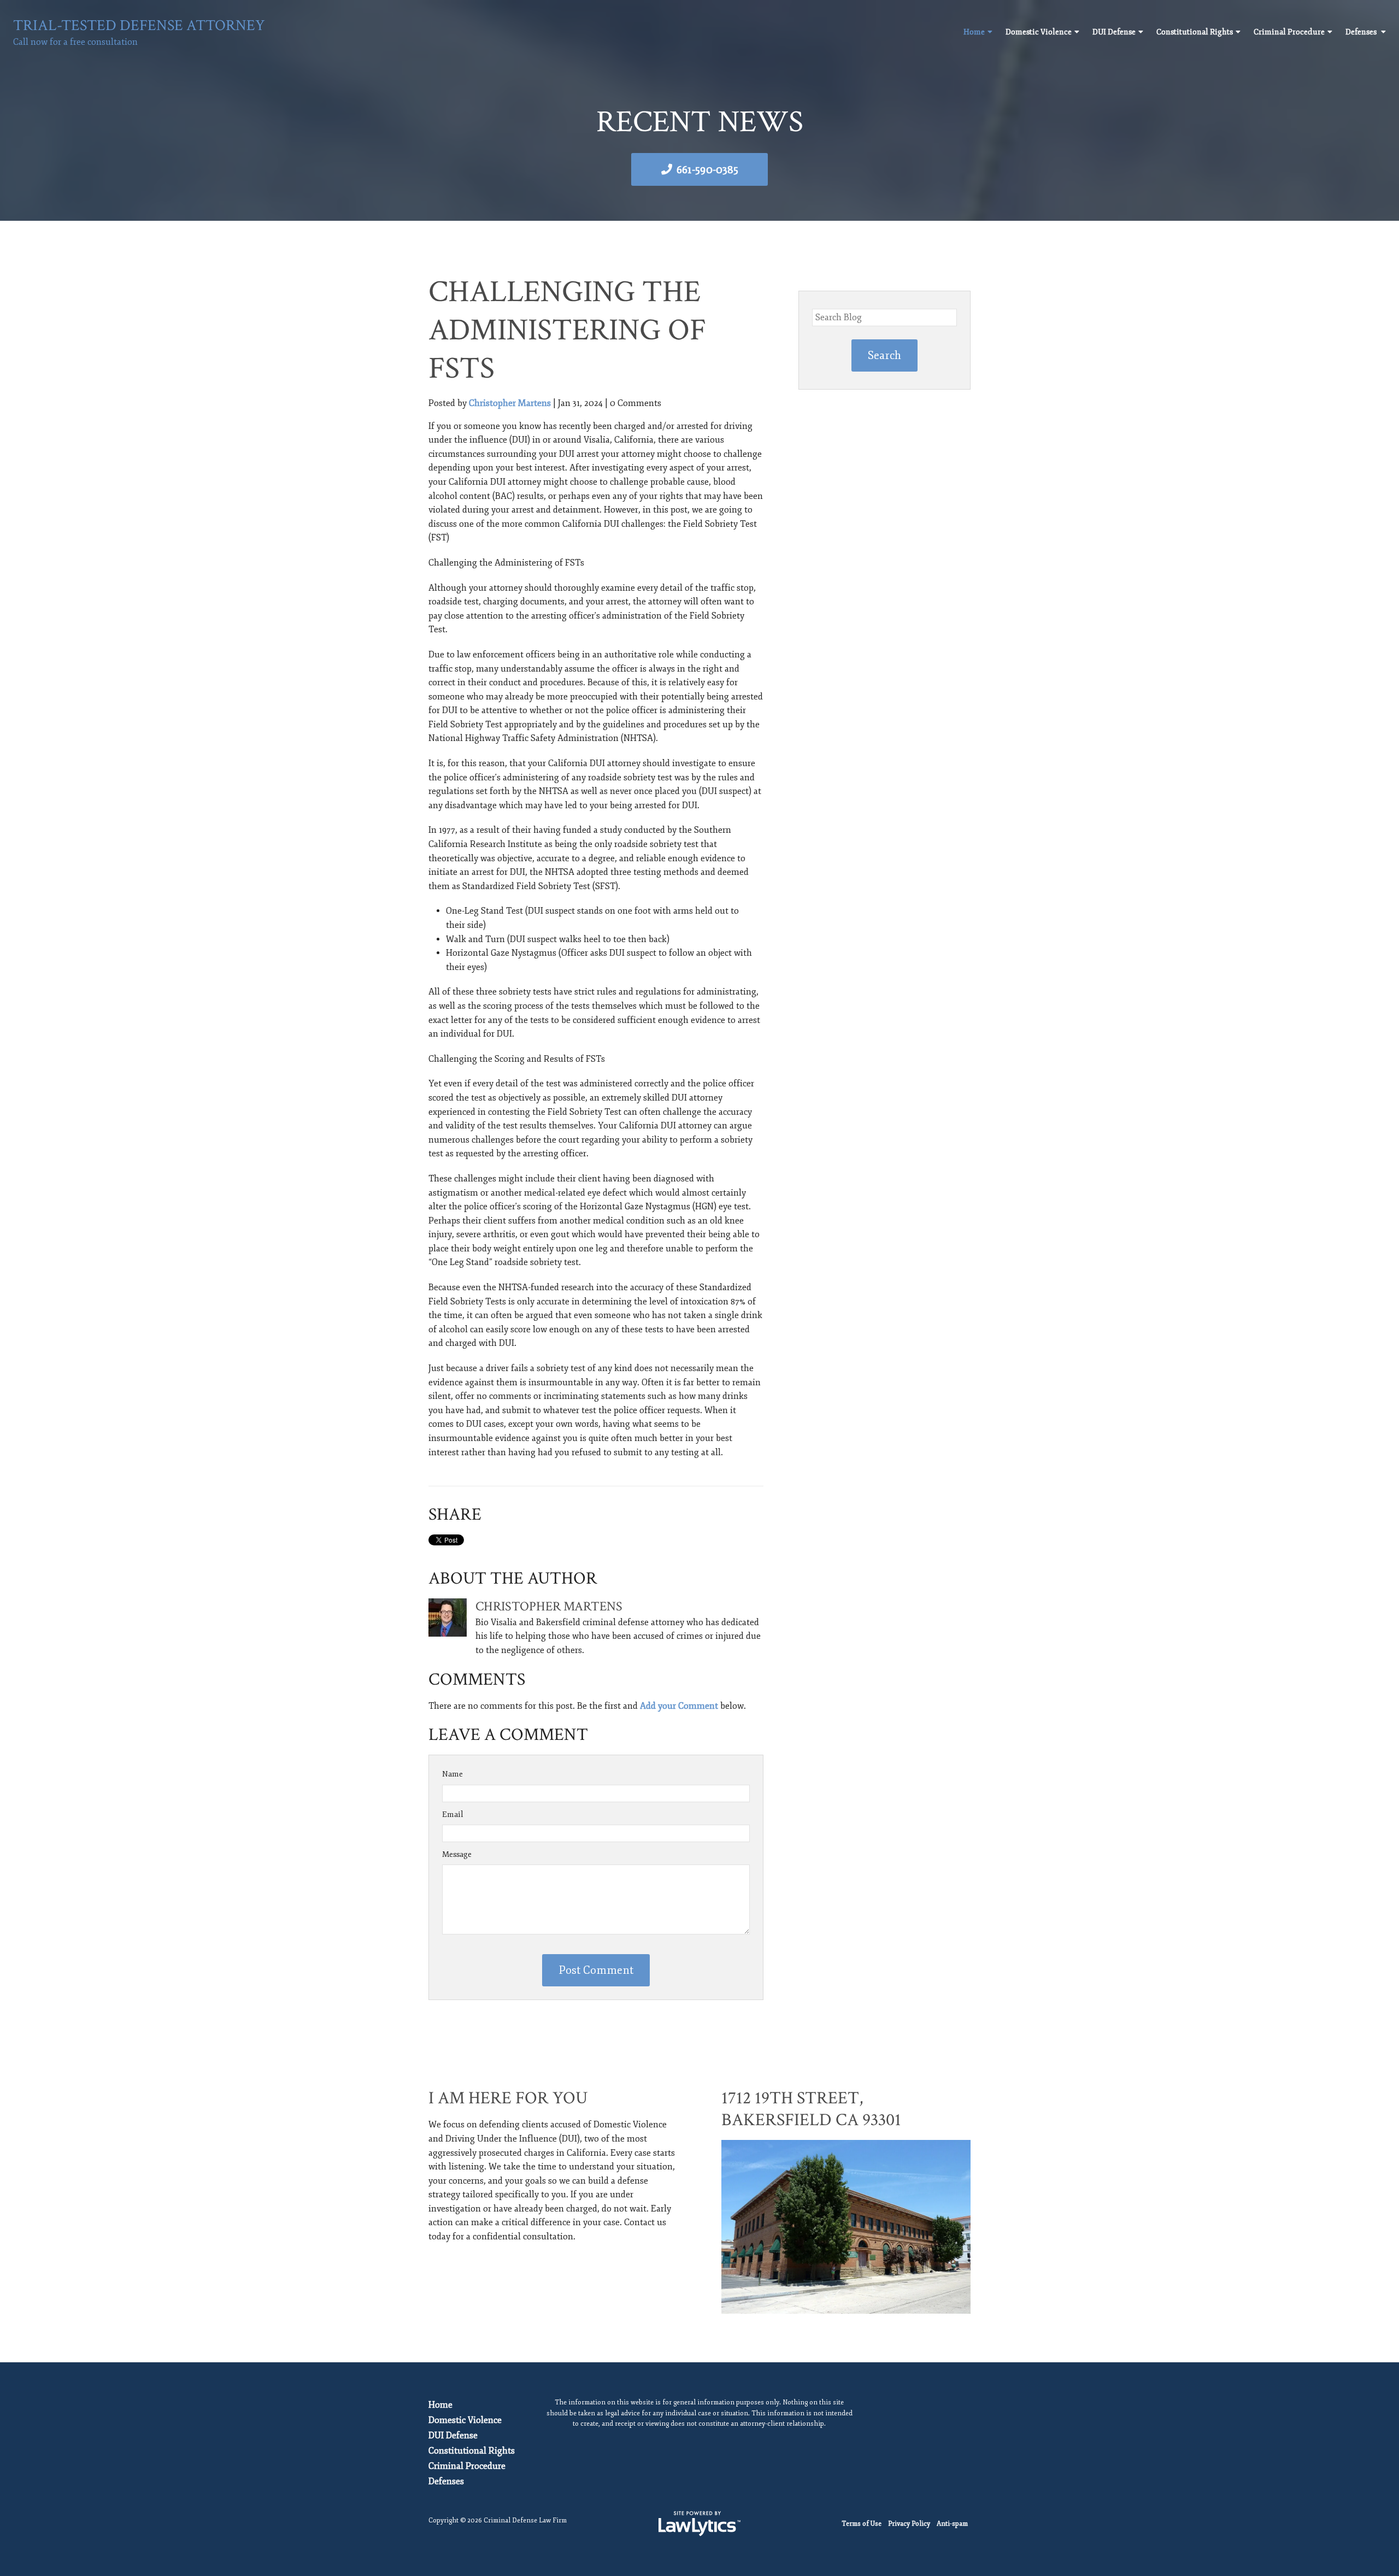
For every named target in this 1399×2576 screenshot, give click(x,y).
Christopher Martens (510, 403)
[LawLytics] (699, 2524)
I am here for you (508, 2098)
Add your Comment (679, 1706)
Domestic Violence (1039, 32)
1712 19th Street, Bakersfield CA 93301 (811, 2109)
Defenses (1362, 32)
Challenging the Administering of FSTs (567, 330)
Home (974, 32)
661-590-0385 (707, 170)
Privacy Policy (909, 2524)
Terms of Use (862, 2524)
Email (453, 1815)
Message (457, 1854)
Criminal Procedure (1289, 32)
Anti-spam (952, 2524)
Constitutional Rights (1195, 32)
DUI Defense (1114, 32)
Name (452, 1774)
